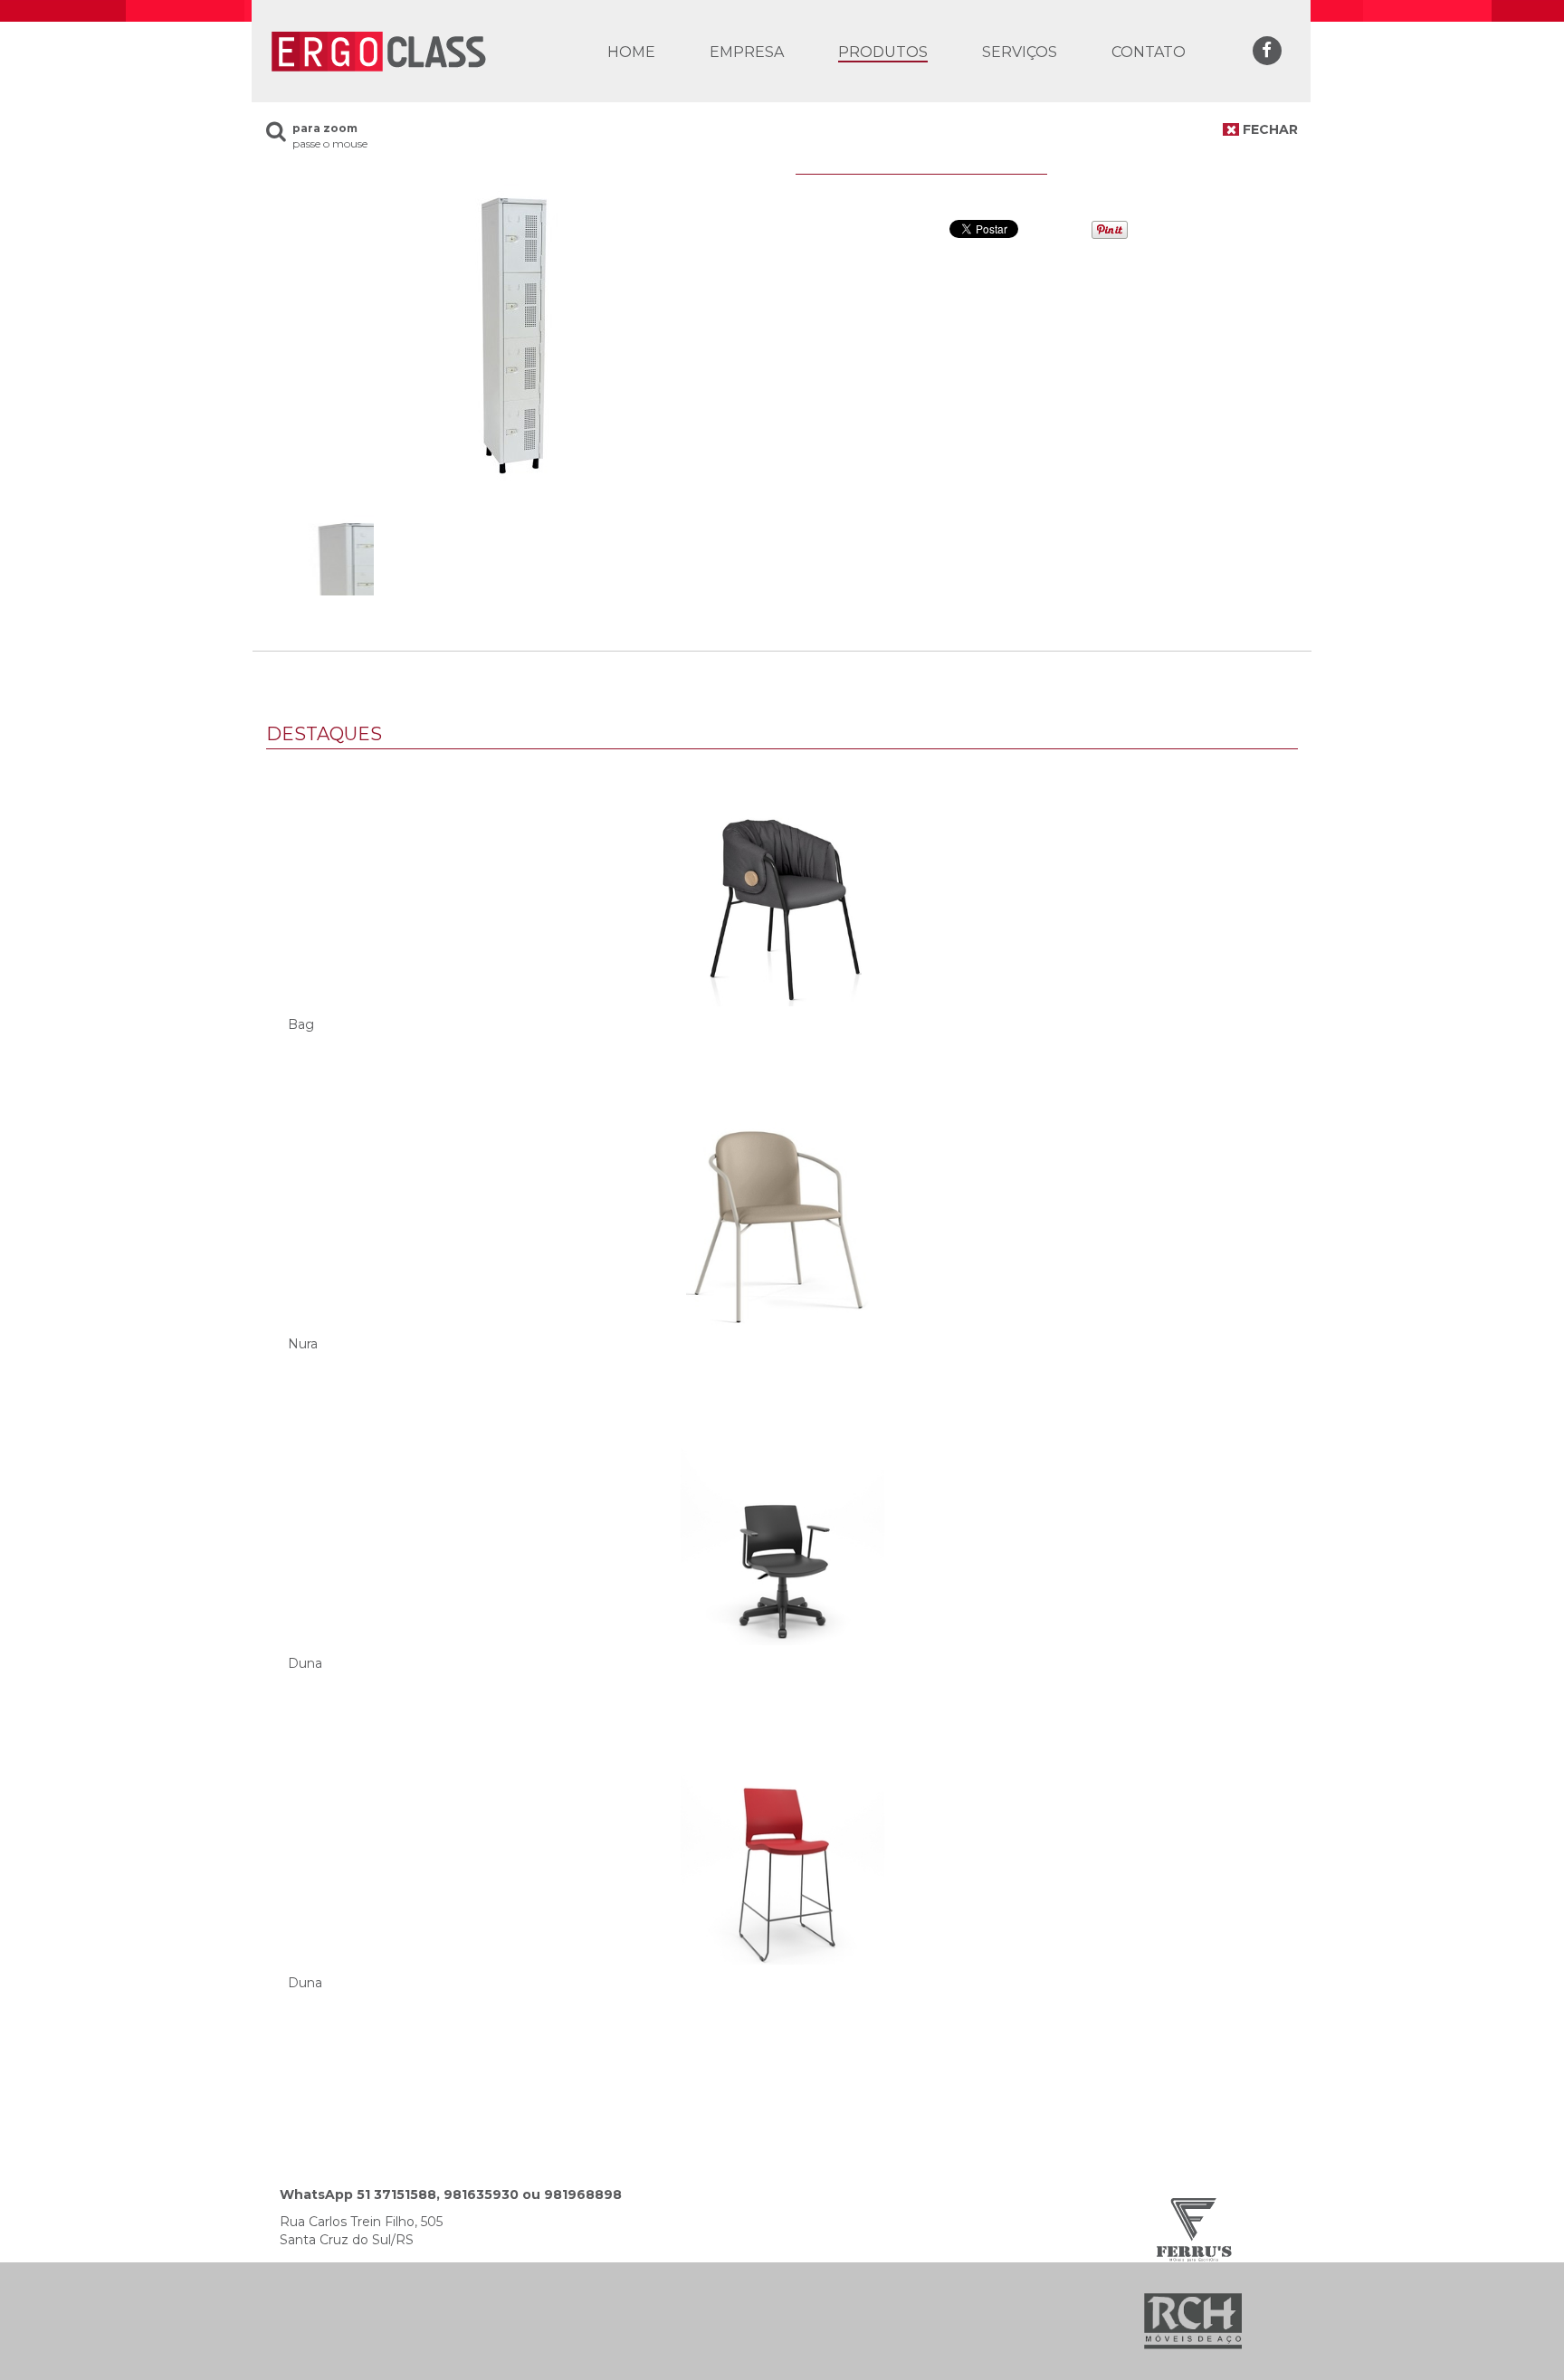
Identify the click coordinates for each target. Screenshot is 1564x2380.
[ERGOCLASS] (377, 50)
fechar (1268, 129)
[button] (883, 52)
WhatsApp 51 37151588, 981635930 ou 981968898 (451, 2194)
